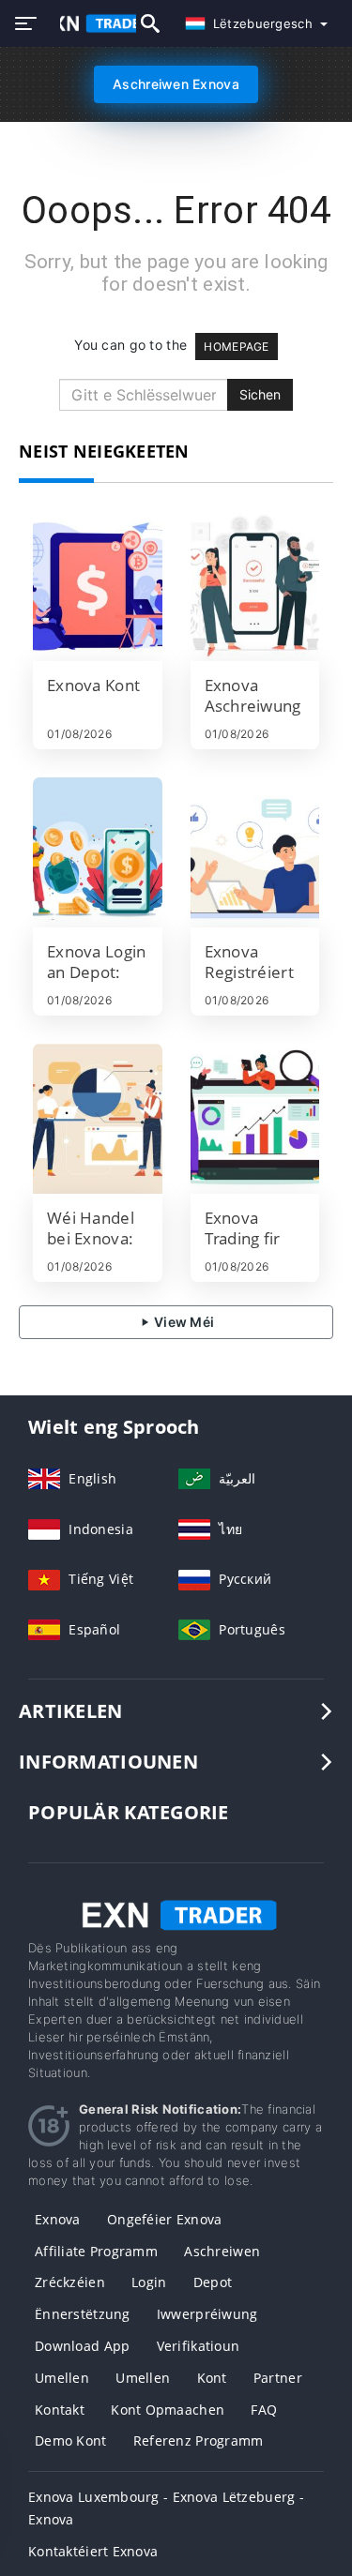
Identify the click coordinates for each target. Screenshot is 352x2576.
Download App (82, 2346)
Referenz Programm (199, 2440)
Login (149, 2282)
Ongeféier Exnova (164, 2219)
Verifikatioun (199, 2346)
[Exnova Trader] (176, 1913)
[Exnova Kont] (98, 586)
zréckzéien (70, 2282)
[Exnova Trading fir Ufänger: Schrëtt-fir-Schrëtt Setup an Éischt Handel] (255, 1119)
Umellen (62, 2378)
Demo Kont (71, 2440)
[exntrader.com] (89, 23)
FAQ (264, 2410)
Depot (213, 2282)
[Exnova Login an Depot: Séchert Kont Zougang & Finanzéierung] (98, 852)
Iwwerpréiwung (207, 2314)
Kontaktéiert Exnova (93, 2551)
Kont (212, 2378)
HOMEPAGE (236, 346)
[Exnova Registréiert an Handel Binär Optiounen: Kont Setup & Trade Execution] (255, 852)
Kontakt (60, 2410)
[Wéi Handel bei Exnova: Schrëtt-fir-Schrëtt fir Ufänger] (98, 1119)
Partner (278, 2378)
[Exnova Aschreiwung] (255, 586)
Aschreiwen (222, 2251)
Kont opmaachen (168, 2410)
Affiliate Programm (96, 2251)
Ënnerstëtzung (83, 2314)
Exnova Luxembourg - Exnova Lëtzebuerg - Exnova (166, 2508)
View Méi (183, 1322)
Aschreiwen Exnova (176, 84)
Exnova (58, 2219)
